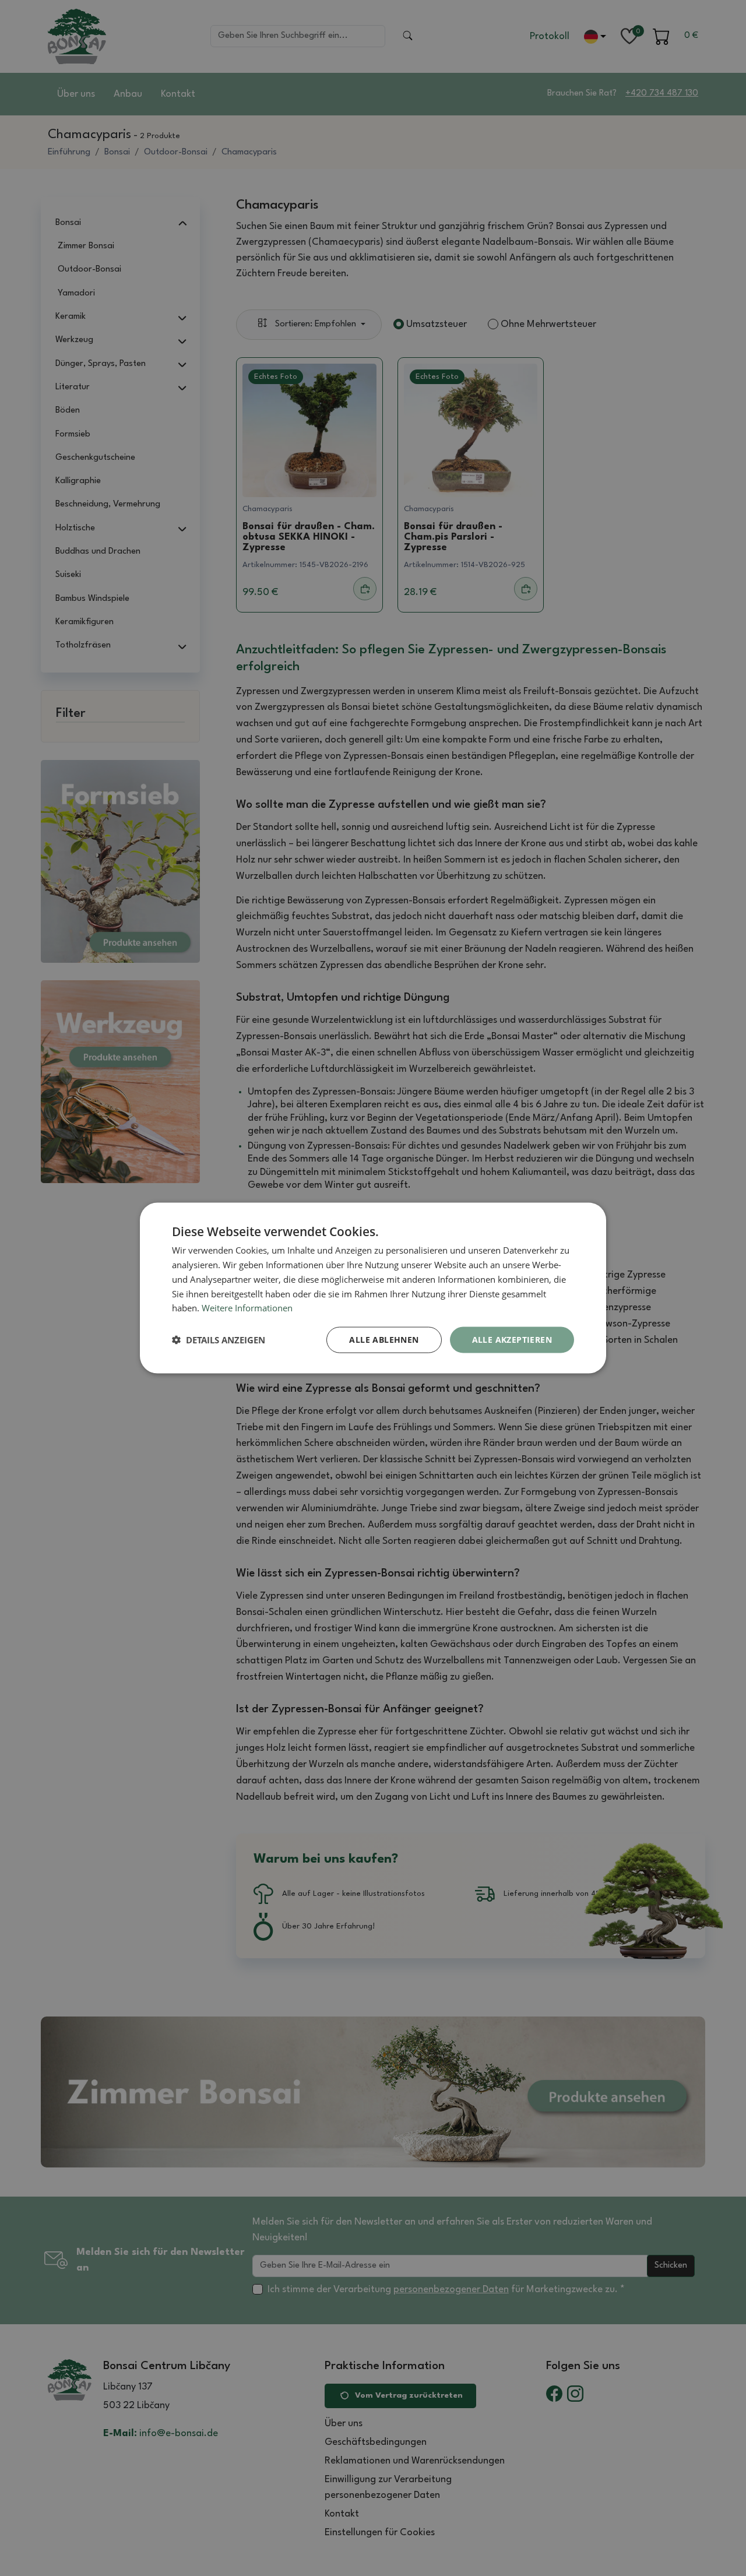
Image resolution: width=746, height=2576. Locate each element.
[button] (219, 1340)
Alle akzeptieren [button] (512, 1340)
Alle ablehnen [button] (384, 1340)
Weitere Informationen (247, 1308)
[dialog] (373, 1288)
